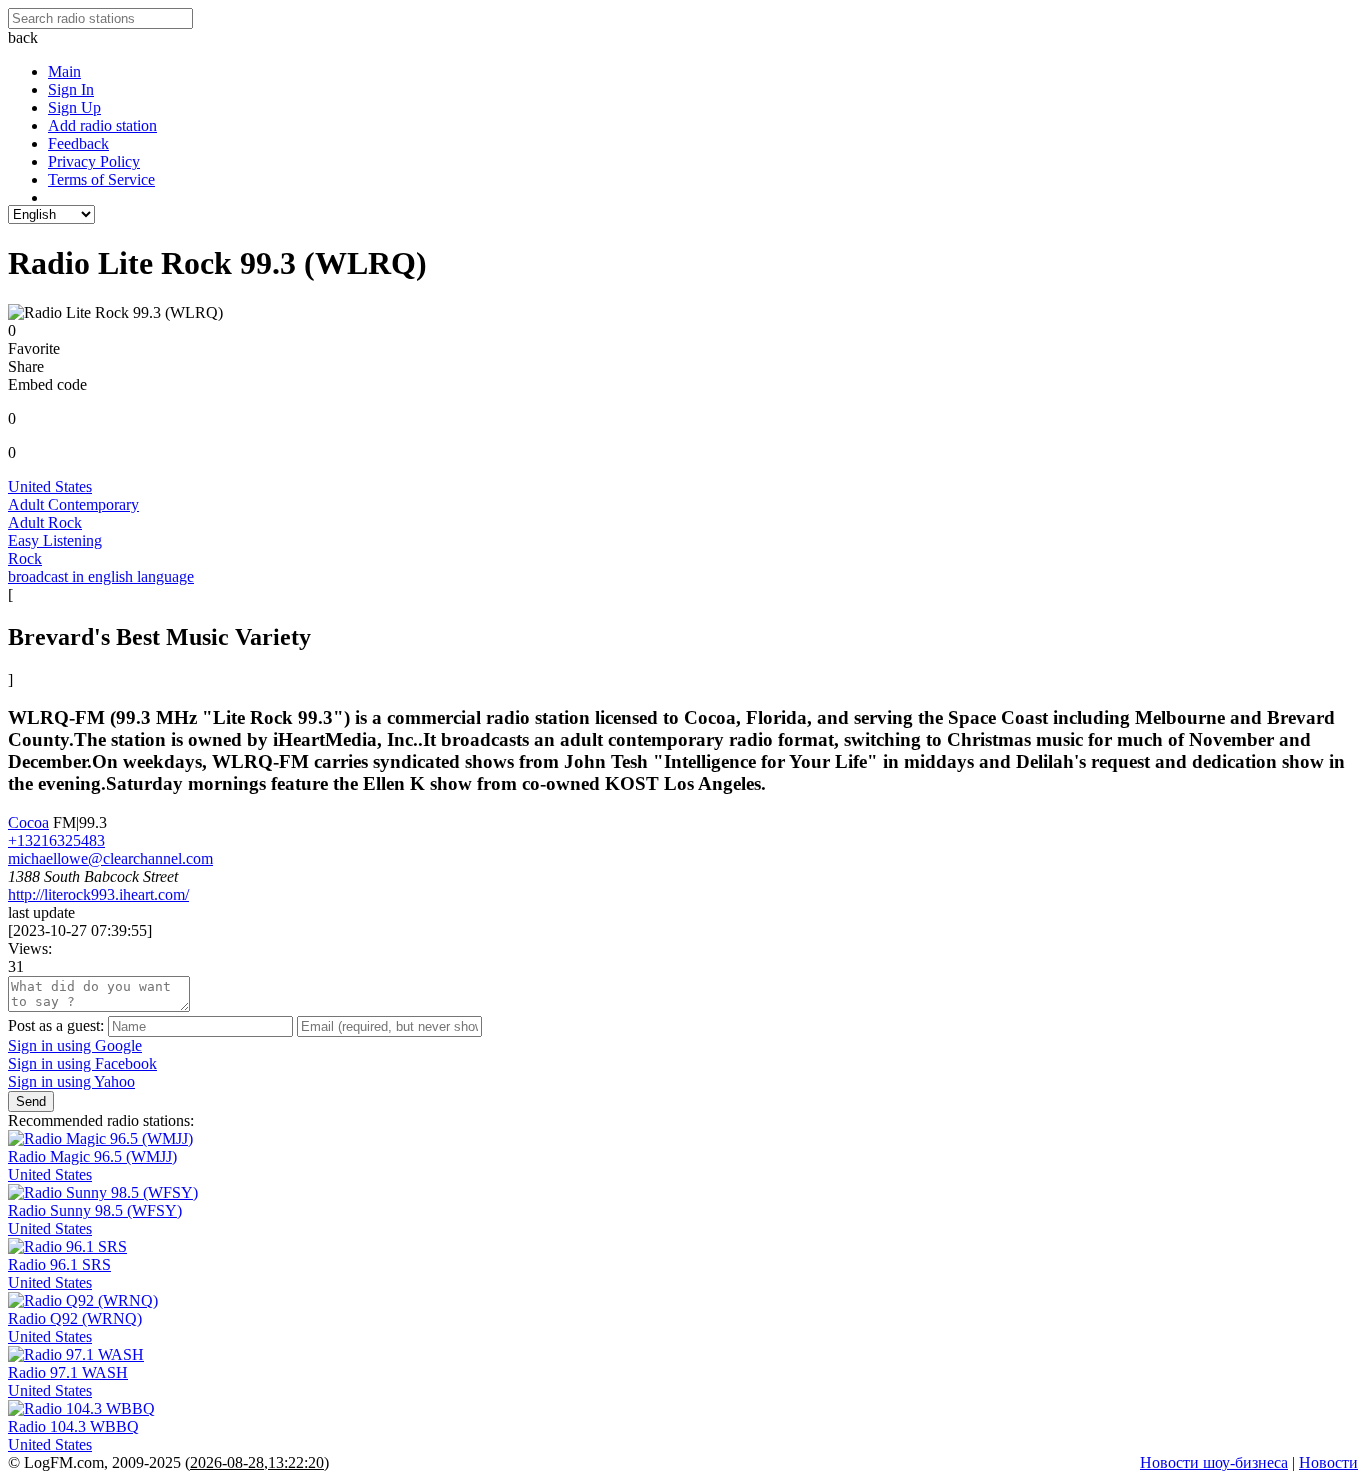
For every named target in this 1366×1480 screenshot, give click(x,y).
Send (31, 1101)
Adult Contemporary (73, 504)
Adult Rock (45, 522)
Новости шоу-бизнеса (1214, 1462)
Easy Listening (55, 540)
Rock (25, 558)
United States (50, 486)
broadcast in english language (101, 576)
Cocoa (28, 822)
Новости (1328, 1462)
